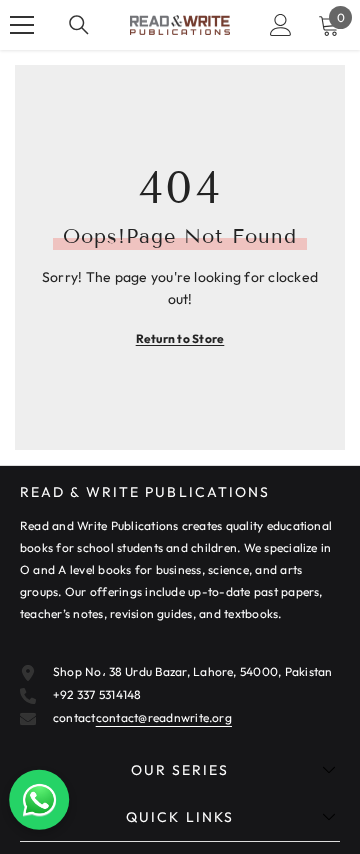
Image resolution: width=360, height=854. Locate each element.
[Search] (79, 25)
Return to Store (180, 338)
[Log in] (281, 25)
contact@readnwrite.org (164, 717)
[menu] (22, 25)
